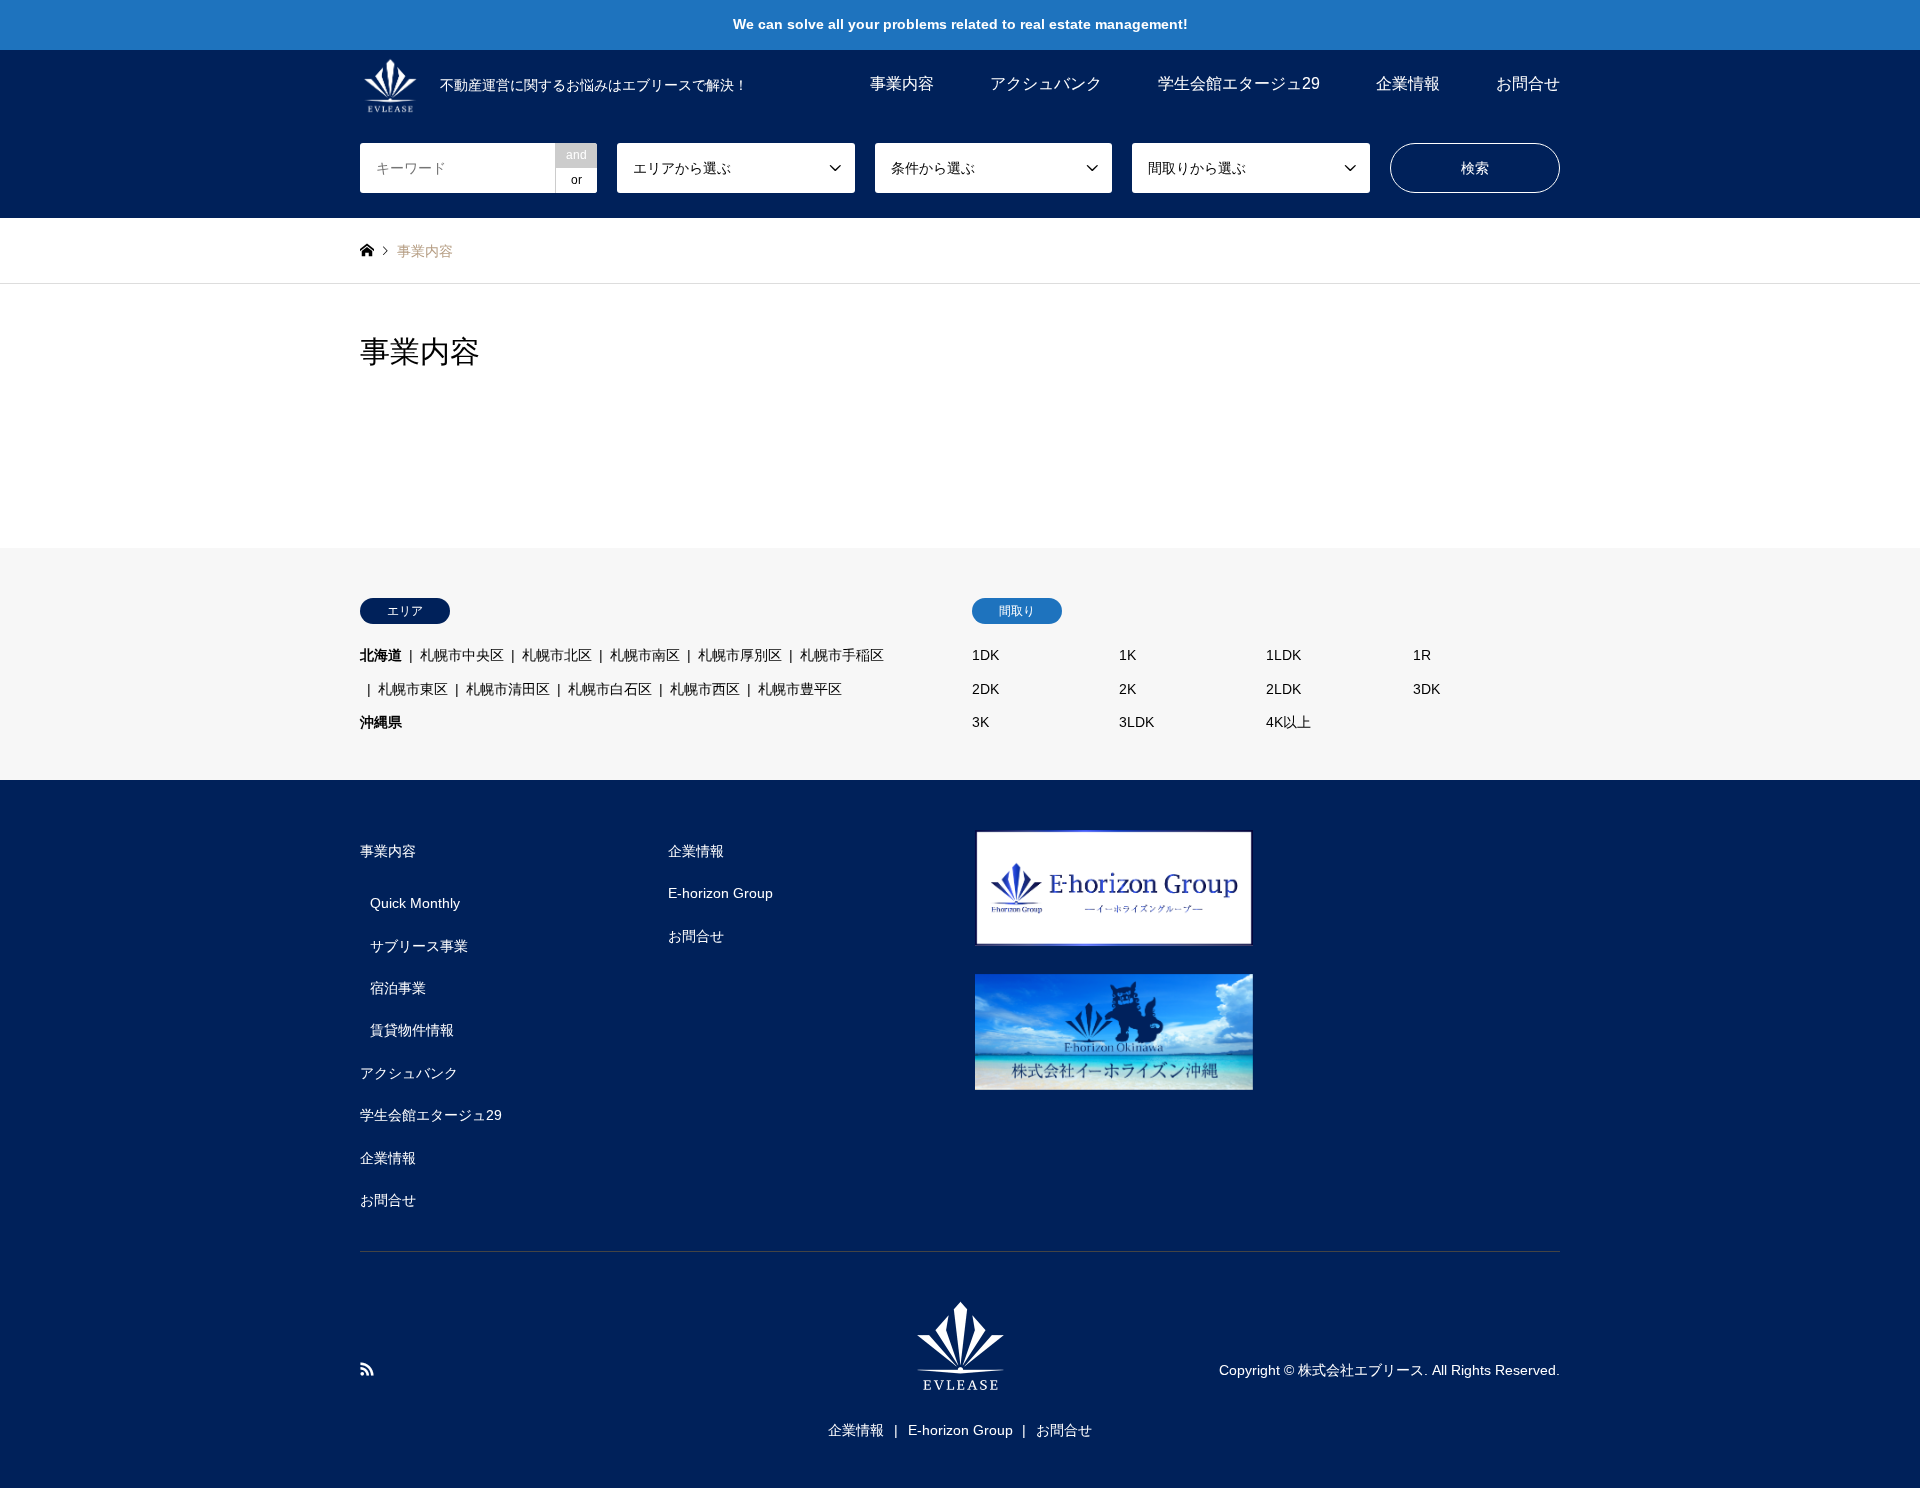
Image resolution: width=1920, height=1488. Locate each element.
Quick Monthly (415, 903)
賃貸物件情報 (412, 1030)
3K (980, 722)
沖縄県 (381, 722)
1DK (985, 655)
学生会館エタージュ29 (1239, 83)
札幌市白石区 (610, 689)
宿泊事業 (398, 988)
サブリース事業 (419, 946)
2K (1127, 689)
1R (1422, 655)
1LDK (1283, 655)
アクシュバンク (1046, 83)
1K (1127, 655)
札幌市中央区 (462, 655)
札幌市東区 (413, 689)
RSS (367, 1369)
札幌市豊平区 (800, 689)
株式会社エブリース (1361, 1370)
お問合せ (1528, 83)
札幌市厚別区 (740, 655)
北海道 (381, 655)
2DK (985, 689)
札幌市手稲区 (842, 655)
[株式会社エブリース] (960, 1382)
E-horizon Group (720, 893)
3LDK (1136, 722)
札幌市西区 (705, 689)
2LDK (1283, 689)
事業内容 (902, 83)
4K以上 (1288, 722)
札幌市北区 (557, 655)
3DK (1426, 689)
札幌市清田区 (508, 689)
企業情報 (1408, 83)
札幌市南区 (645, 655)
